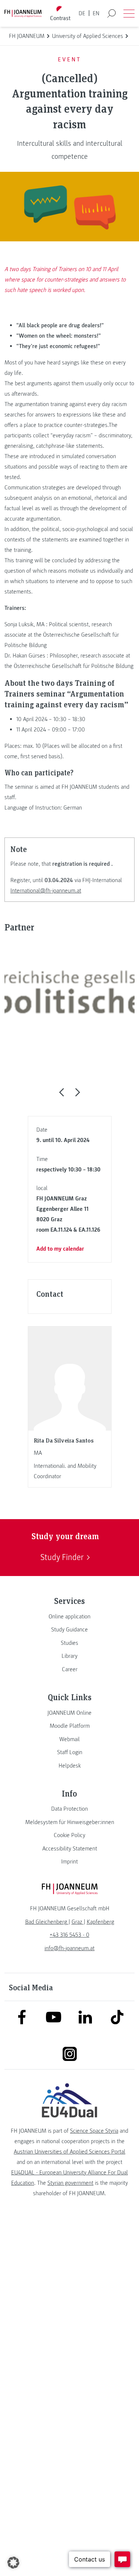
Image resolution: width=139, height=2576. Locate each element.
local (42, 1188)
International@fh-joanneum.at (46, 891)
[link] (69, 1617)
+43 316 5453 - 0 (69, 1935)
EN (96, 13)
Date (42, 1130)
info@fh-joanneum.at (69, 1948)
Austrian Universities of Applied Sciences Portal (69, 2152)
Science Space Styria (94, 2131)
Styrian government (70, 2183)
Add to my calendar (60, 1249)
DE (82, 13)
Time (42, 1159)
